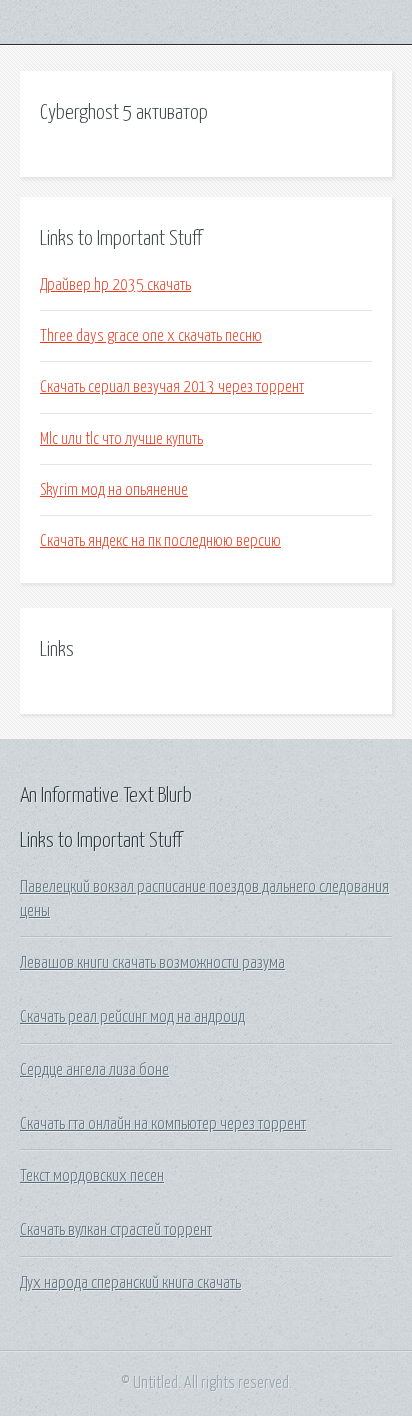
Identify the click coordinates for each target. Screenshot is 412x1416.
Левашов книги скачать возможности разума (152, 963)
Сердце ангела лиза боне (94, 1070)
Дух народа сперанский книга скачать (130, 1283)
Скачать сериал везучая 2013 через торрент (172, 387)
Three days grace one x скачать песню (151, 336)
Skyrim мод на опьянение (114, 490)
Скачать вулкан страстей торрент (116, 1230)
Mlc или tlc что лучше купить (121, 439)
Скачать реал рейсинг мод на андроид (132, 1017)
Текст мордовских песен (92, 1176)
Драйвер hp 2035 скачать (115, 285)
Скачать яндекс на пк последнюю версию (160, 541)
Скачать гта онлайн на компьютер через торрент (163, 1124)
